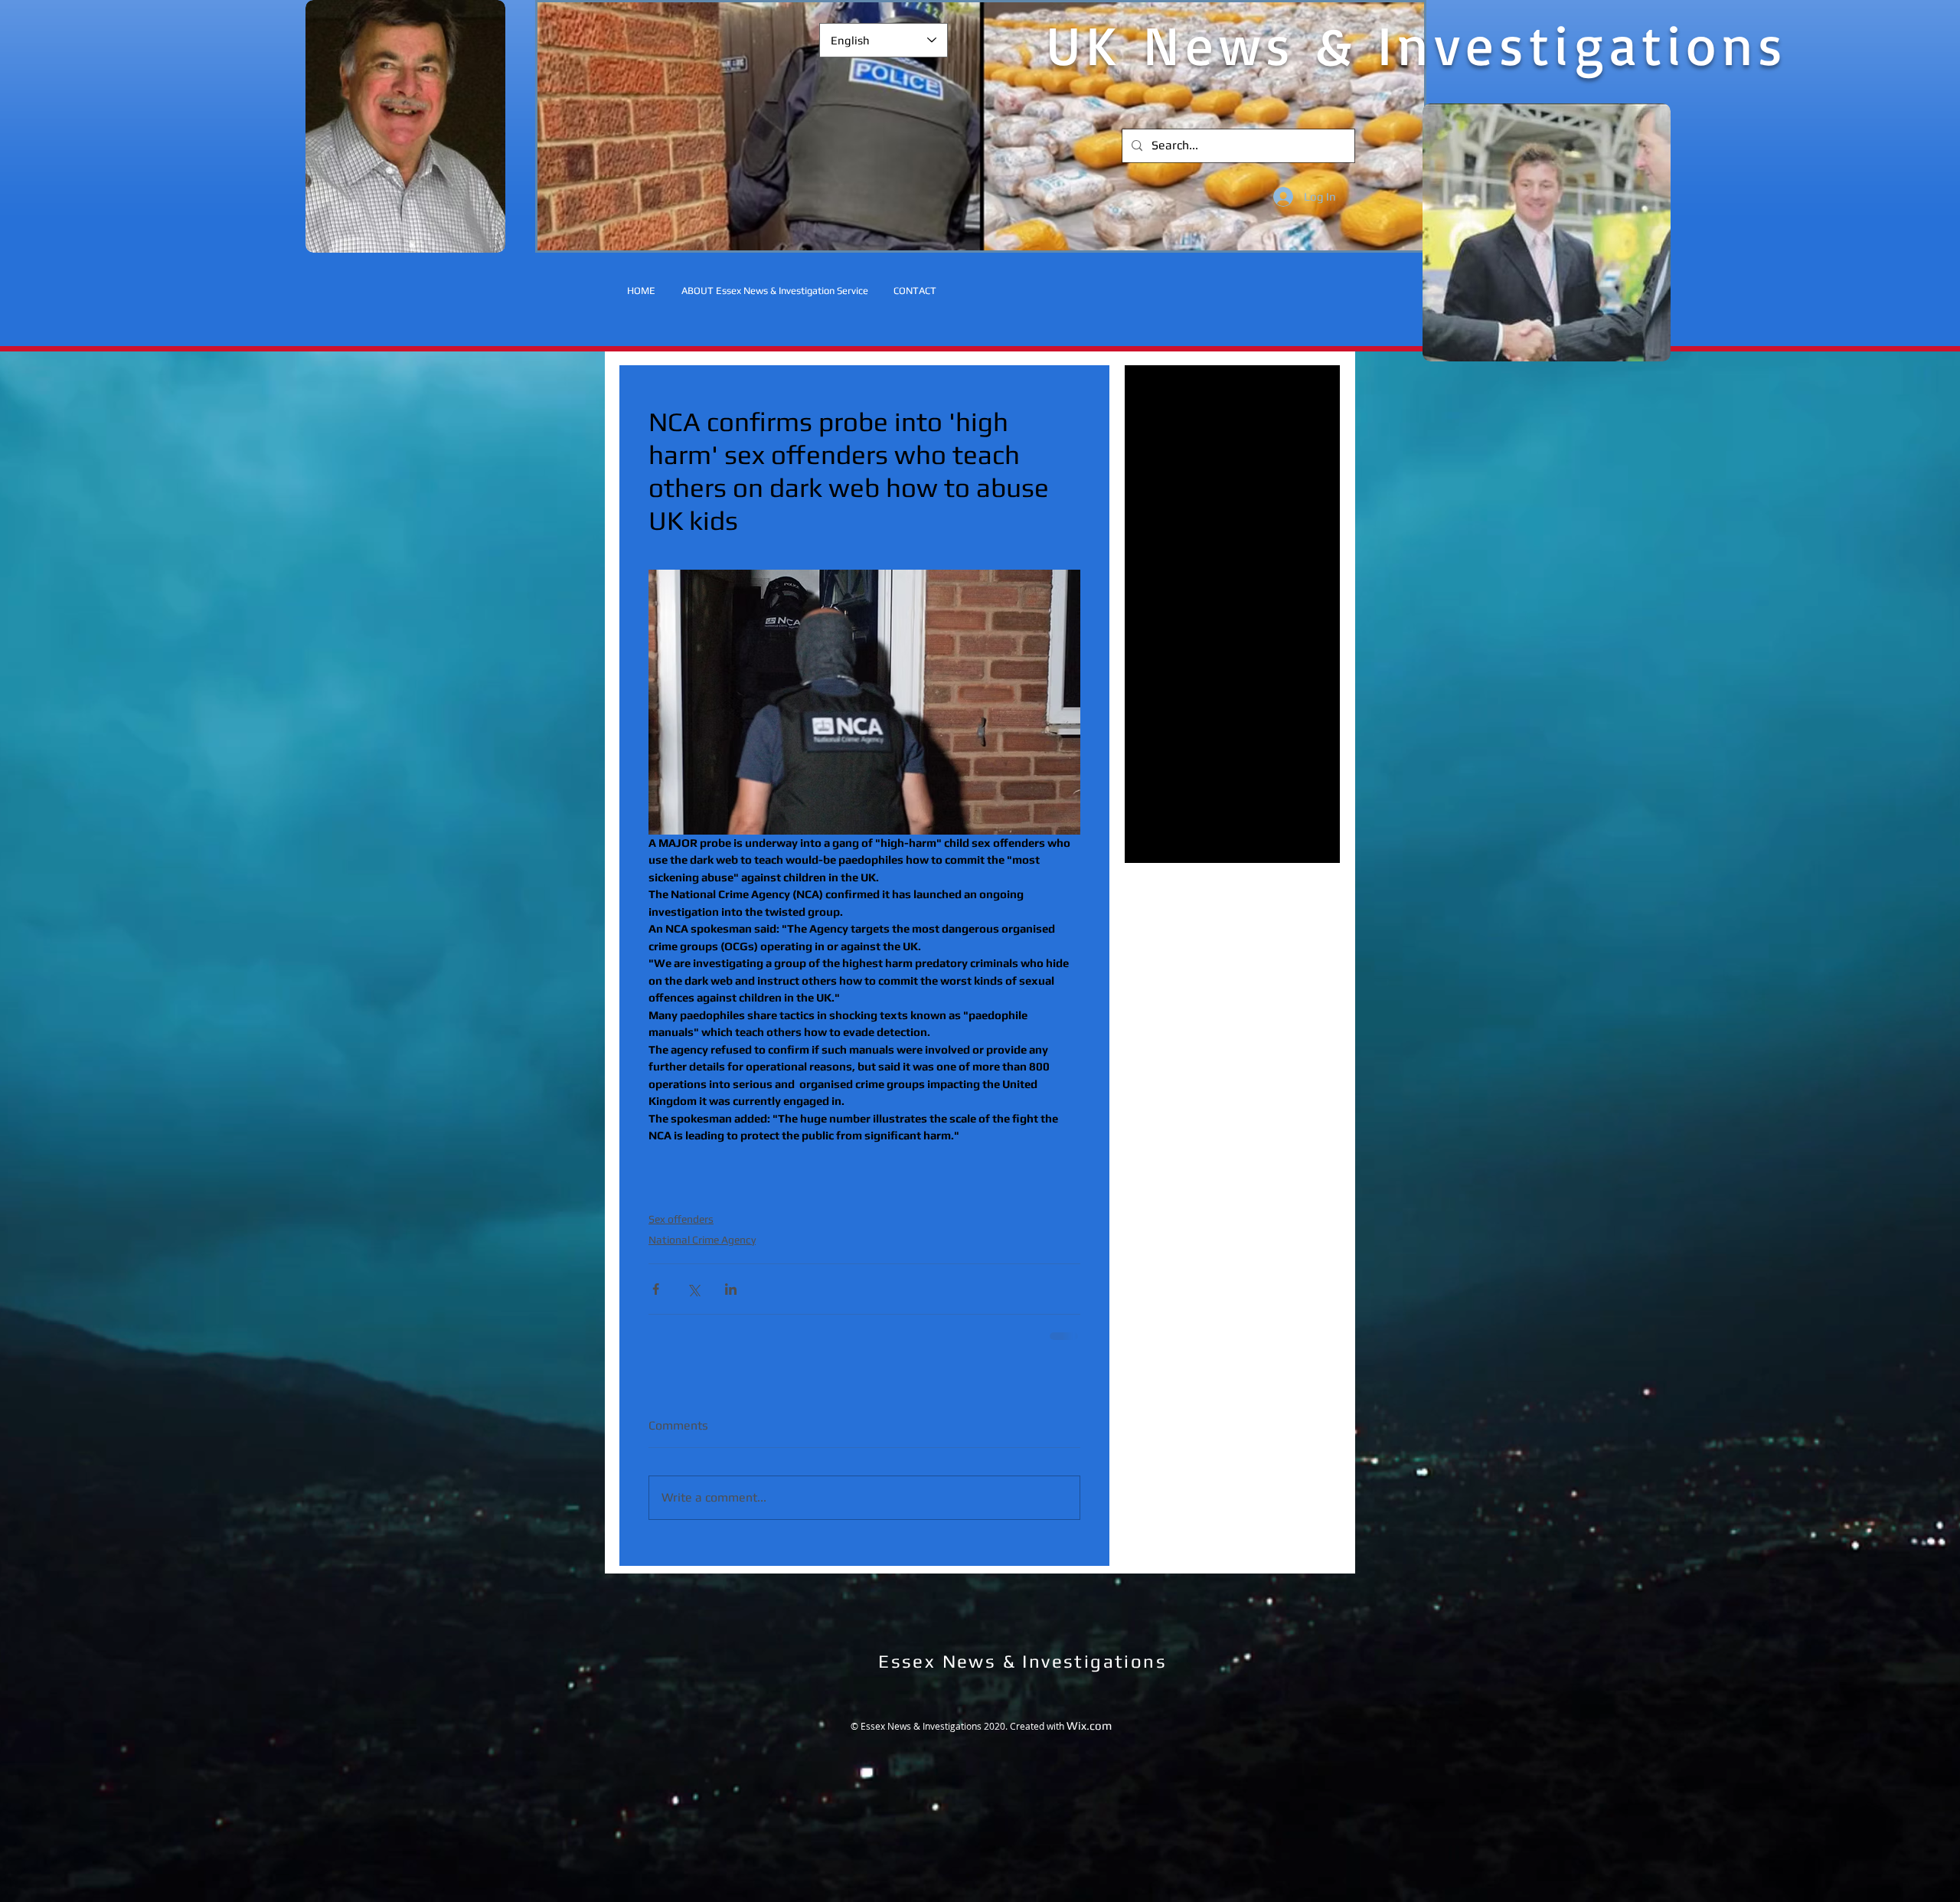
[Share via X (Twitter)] (693, 1289)
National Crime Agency (702, 1240)
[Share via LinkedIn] (731, 1289)
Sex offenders (681, 1219)
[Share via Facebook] (656, 1289)
